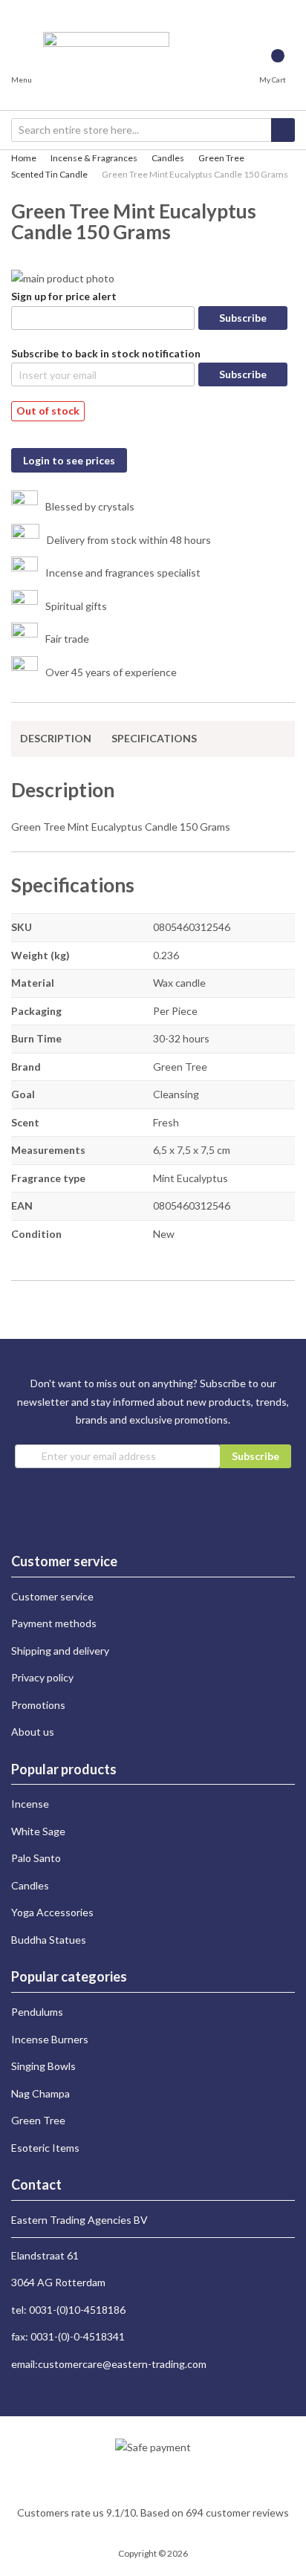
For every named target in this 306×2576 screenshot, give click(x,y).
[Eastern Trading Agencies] (106, 69)
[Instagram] (17, 9)
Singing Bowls (43, 2066)
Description (56, 738)
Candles (168, 158)
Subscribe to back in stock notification (106, 353)
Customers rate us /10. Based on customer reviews (153, 2512)
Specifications (154, 738)
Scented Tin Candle (49, 174)
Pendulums (37, 2012)
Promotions (38, 1705)
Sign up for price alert (64, 296)
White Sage (38, 1831)
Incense (30, 1804)
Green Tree (221, 158)
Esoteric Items (45, 2148)
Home (24, 158)
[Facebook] (30, 9)
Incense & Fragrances (94, 158)
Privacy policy (42, 1677)
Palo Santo (36, 1858)
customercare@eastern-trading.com (122, 2364)
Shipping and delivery (60, 1651)
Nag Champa (40, 2093)
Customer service (52, 1596)
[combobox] (153, 130)
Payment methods (54, 1623)
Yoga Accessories (52, 1912)
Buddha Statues (49, 1940)
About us (33, 1732)
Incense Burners (50, 2039)
